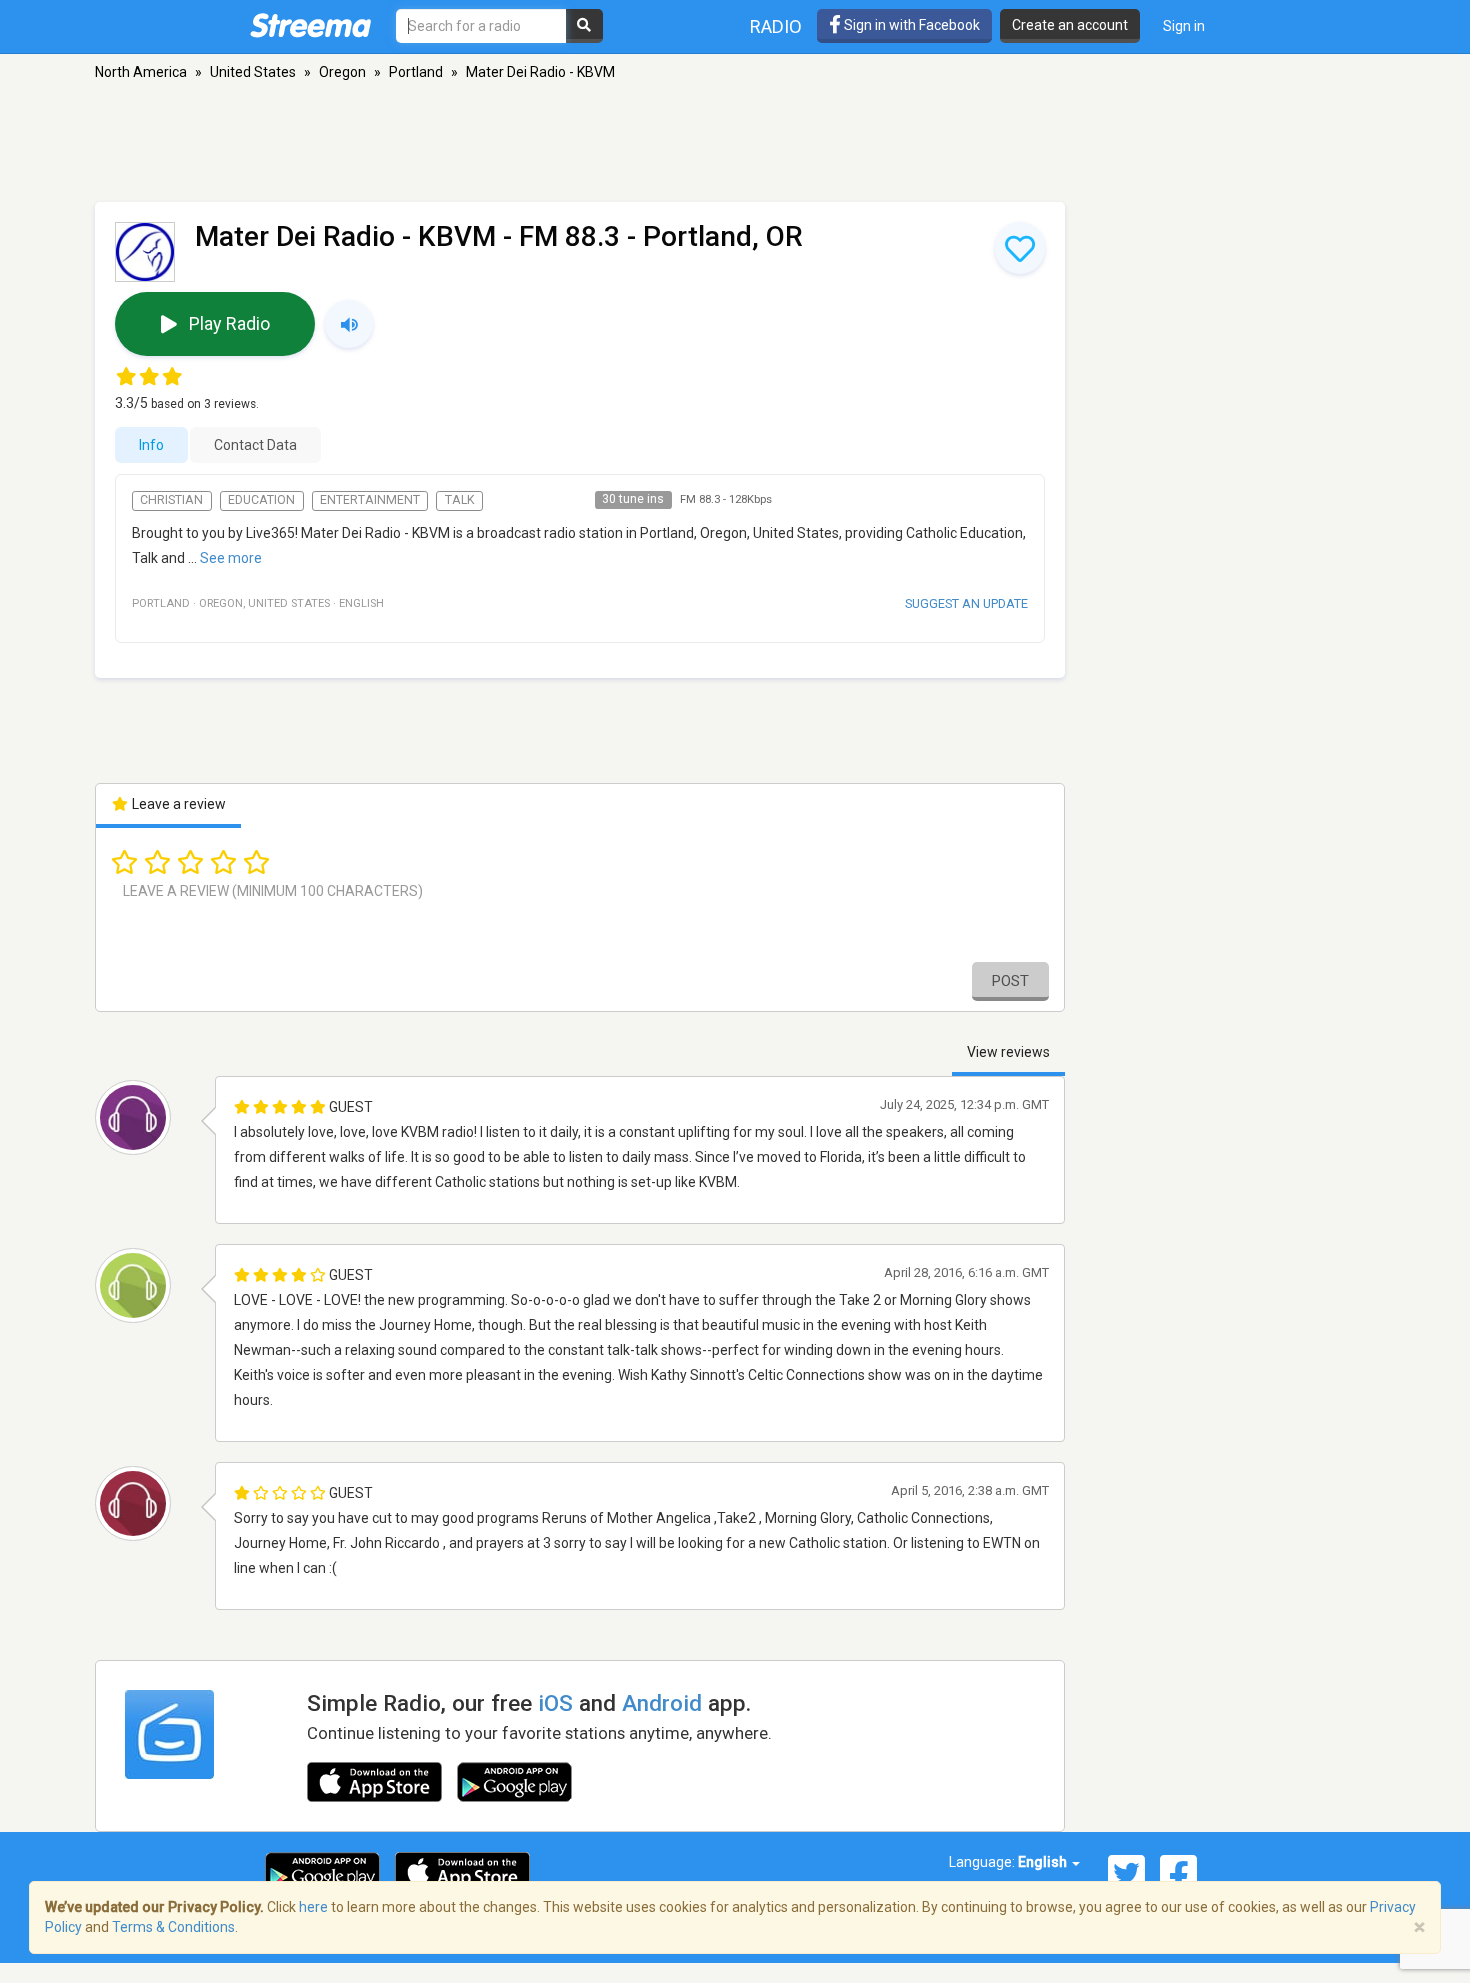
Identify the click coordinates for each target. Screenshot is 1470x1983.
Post (1010, 981)
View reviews (1008, 1052)
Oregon (342, 72)
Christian (171, 500)
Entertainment (370, 500)
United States (253, 72)
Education (261, 500)
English (1044, 1862)
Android (662, 1703)
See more (231, 558)
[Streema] (310, 25)
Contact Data (255, 445)
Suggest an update (966, 603)
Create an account (1070, 25)
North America (141, 72)
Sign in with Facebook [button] (910, 25)
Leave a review (177, 804)
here (313, 1907)
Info (151, 445)
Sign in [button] (1184, 26)
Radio (776, 26)
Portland (416, 72)
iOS (555, 1703)
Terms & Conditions (173, 1927)
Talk (460, 500)
